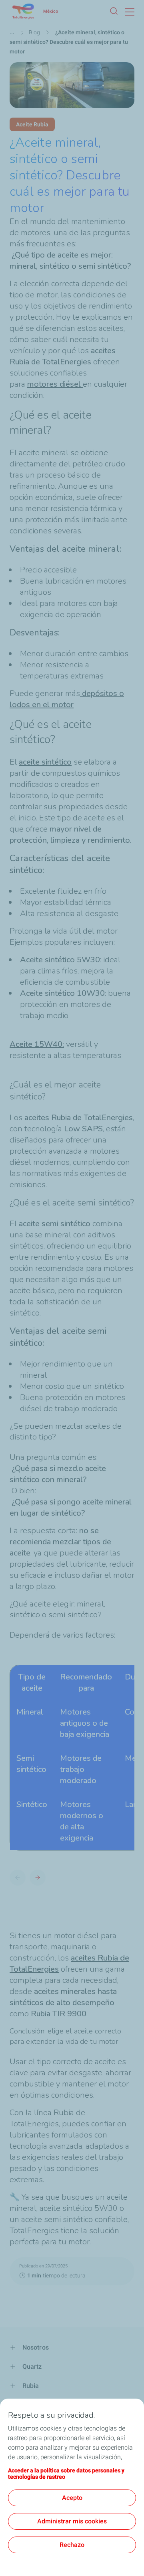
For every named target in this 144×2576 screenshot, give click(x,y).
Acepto (72, 2498)
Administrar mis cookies (72, 2521)
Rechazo (72, 2545)
